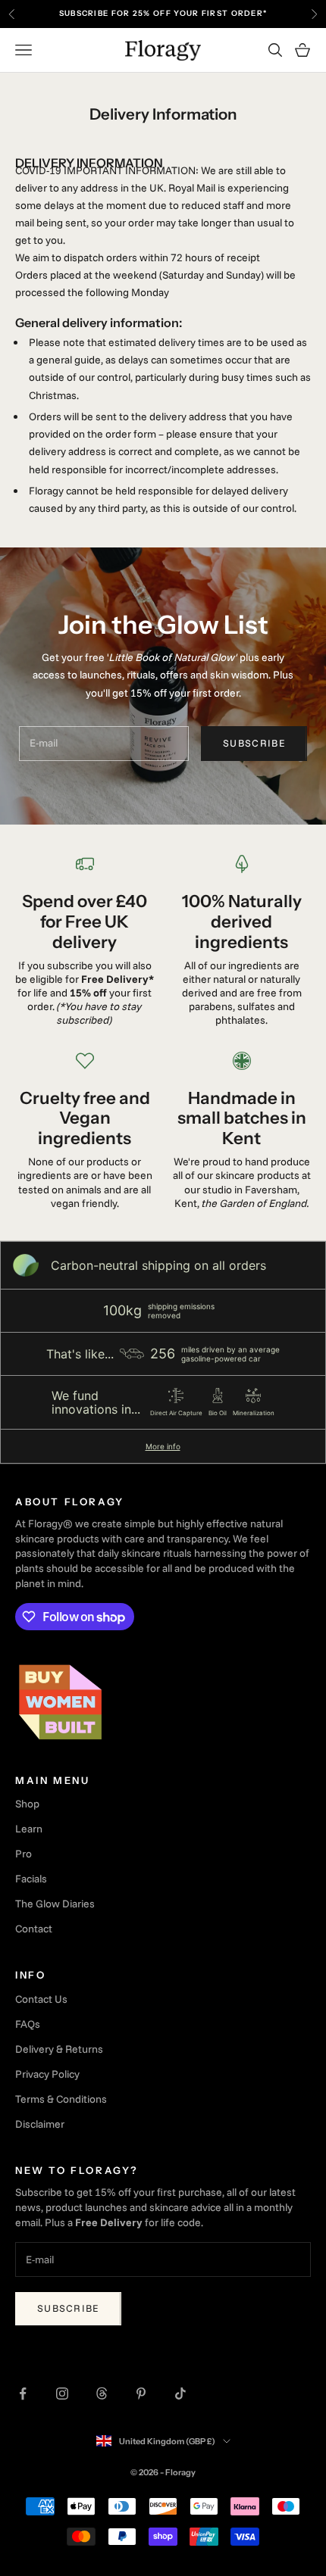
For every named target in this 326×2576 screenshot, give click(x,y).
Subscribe (254, 743)
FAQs (28, 2024)
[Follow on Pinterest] (141, 2394)
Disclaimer (40, 2124)
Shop (27, 1804)
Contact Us (41, 1999)
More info (163, 1446)
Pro (24, 1854)
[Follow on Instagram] (62, 2394)
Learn (29, 1829)
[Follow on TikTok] (180, 2394)
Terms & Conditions (61, 2099)
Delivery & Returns (59, 2049)
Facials (31, 1879)
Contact (34, 1929)
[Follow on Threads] (102, 2394)
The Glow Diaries (55, 1904)
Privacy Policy (47, 2074)
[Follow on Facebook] (23, 2394)
